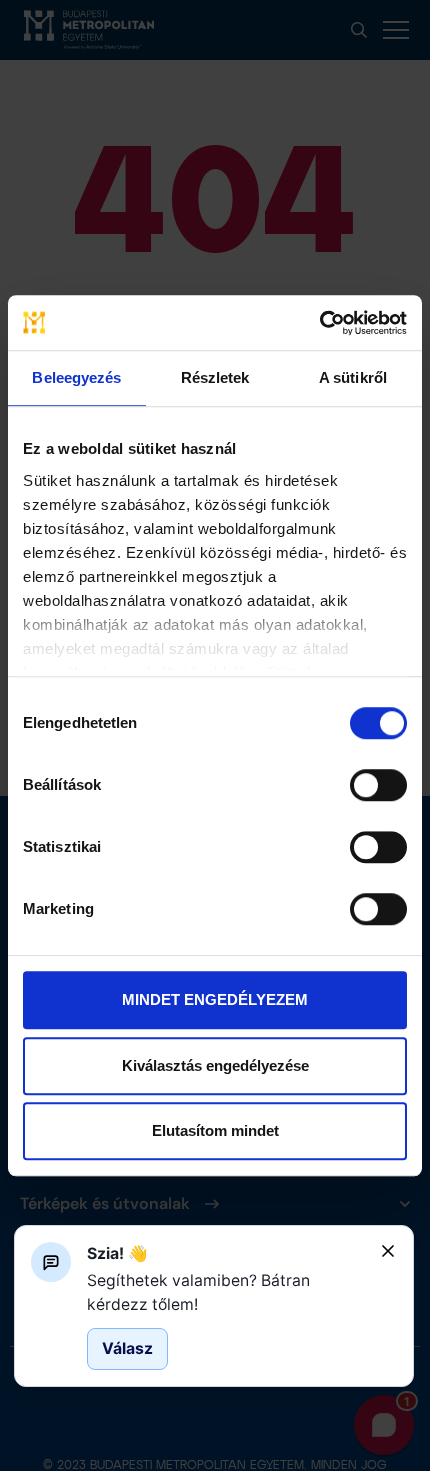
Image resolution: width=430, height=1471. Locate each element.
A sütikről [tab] (353, 377)
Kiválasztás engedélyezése (215, 1065)
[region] (226, 1292)
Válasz (127, 1348)
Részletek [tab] (215, 377)
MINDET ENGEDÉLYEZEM (215, 999)
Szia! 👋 (117, 1253)
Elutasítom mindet (215, 1130)
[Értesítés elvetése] (388, 1251)
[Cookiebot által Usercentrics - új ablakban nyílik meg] (319, 323)
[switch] (378, 785)
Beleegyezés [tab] (76, 377)
